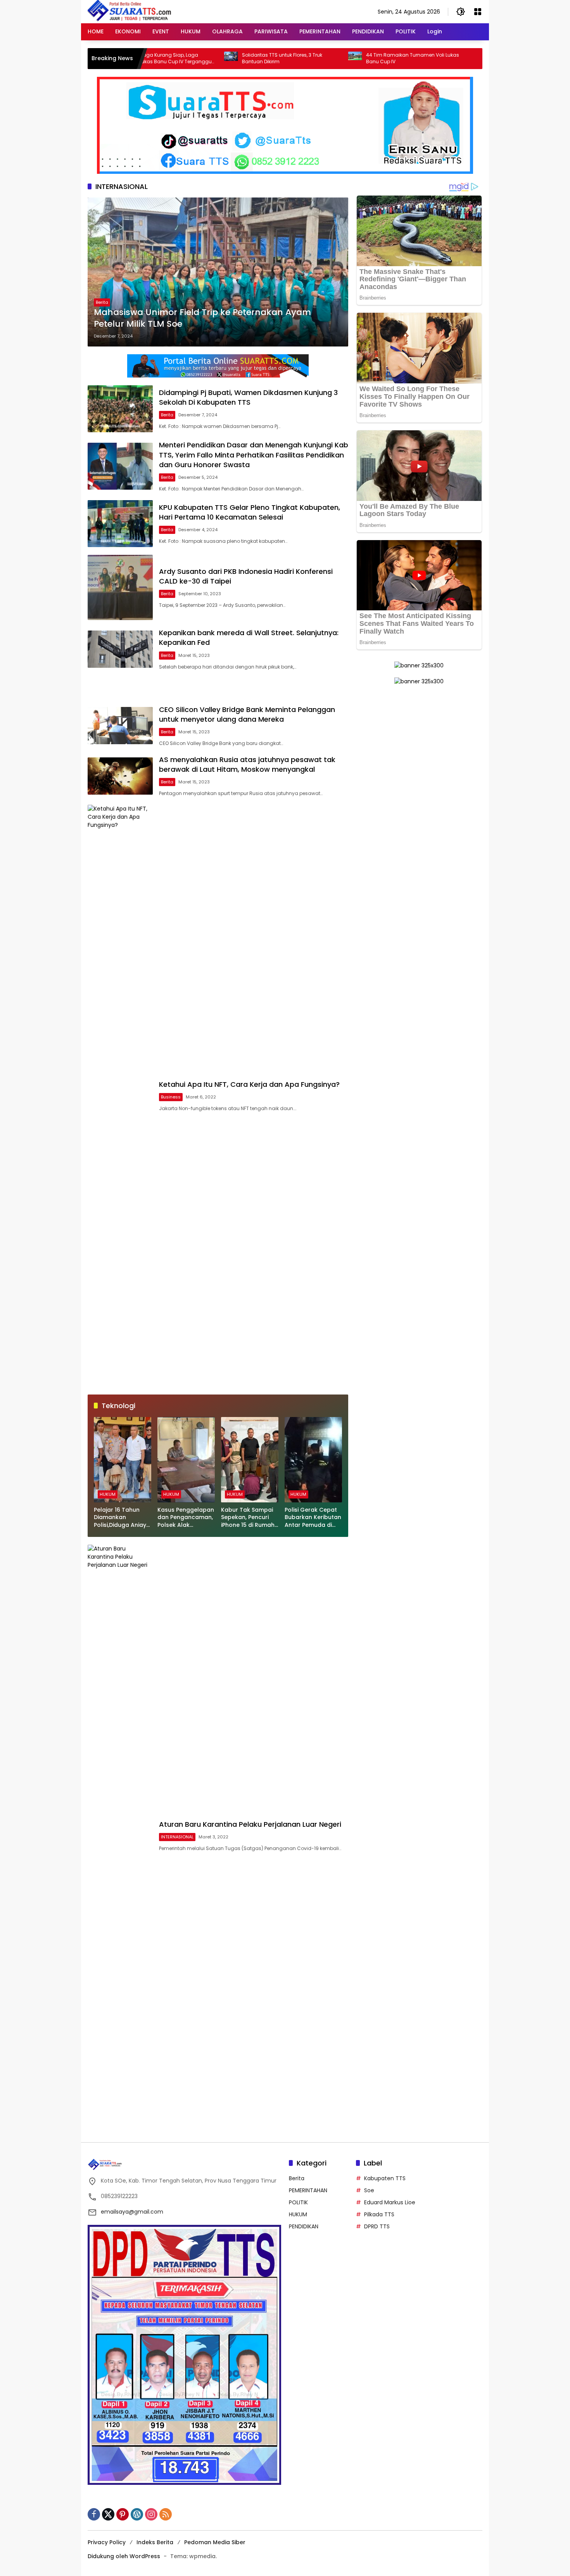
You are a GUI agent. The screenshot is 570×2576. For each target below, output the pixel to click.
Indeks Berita (155, 2542)
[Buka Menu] (478, 12)
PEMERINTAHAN (308, 2190)
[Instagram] (151, 2514)
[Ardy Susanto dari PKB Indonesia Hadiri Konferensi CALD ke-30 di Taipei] (120, 587)
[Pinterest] (123, 2514)
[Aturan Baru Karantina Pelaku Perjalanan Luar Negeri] (120, 1836)
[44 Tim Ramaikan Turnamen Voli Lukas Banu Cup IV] (280, 59)
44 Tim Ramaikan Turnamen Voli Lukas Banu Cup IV (337, 58)
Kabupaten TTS (385, 2178)
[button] (461, 12)
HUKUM (108, 1494)
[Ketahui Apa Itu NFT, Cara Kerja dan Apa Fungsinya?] (120, 1096)
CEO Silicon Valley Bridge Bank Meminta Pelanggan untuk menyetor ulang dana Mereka (247, 714)
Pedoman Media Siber (215, 2542)
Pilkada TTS (379, 2214)
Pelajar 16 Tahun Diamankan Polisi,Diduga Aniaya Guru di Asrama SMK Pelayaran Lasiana (123, 1518)
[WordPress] (137, 2514)
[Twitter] (108, 2514)
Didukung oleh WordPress (124, 2556)
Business (171, 1097)
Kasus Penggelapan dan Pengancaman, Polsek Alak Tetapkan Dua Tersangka (186, 1518)
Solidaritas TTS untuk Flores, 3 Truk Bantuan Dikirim (206, 58)
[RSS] (166, 2514)
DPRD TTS (377, 2226)
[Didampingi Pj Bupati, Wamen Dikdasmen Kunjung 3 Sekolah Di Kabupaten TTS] (120, 409)
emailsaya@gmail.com (132, 2212)
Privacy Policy (107, 2542)
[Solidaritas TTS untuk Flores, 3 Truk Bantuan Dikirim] (155, 59)
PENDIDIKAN (304, 2226)
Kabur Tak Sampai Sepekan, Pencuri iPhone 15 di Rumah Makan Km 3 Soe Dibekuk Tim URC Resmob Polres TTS (248, 1518)
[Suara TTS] (130, 11)
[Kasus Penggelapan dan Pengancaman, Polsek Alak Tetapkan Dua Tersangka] (186, 1460)
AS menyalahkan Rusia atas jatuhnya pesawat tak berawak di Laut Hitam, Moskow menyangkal (247, 764)
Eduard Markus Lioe (390, 2202)
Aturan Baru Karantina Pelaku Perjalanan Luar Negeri (250, 1824)
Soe (369, 2190)
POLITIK (298, 2202)
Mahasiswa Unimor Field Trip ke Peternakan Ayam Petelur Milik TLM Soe (202, 318)
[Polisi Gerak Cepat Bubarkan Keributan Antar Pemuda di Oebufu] (313, 1460)
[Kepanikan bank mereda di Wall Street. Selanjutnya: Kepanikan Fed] (120, 649)
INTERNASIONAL (177, 1837)
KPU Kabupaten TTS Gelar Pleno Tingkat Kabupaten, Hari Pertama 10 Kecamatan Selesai (250, 512)
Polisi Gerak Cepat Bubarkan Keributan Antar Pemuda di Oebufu (313, 1518)
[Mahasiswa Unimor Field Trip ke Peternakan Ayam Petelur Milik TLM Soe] (218, 272)
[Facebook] (94, 2514)
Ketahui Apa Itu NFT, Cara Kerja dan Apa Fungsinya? (249, 1084)
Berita (102, 302)
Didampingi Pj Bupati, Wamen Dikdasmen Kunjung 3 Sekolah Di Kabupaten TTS (248, 397)
